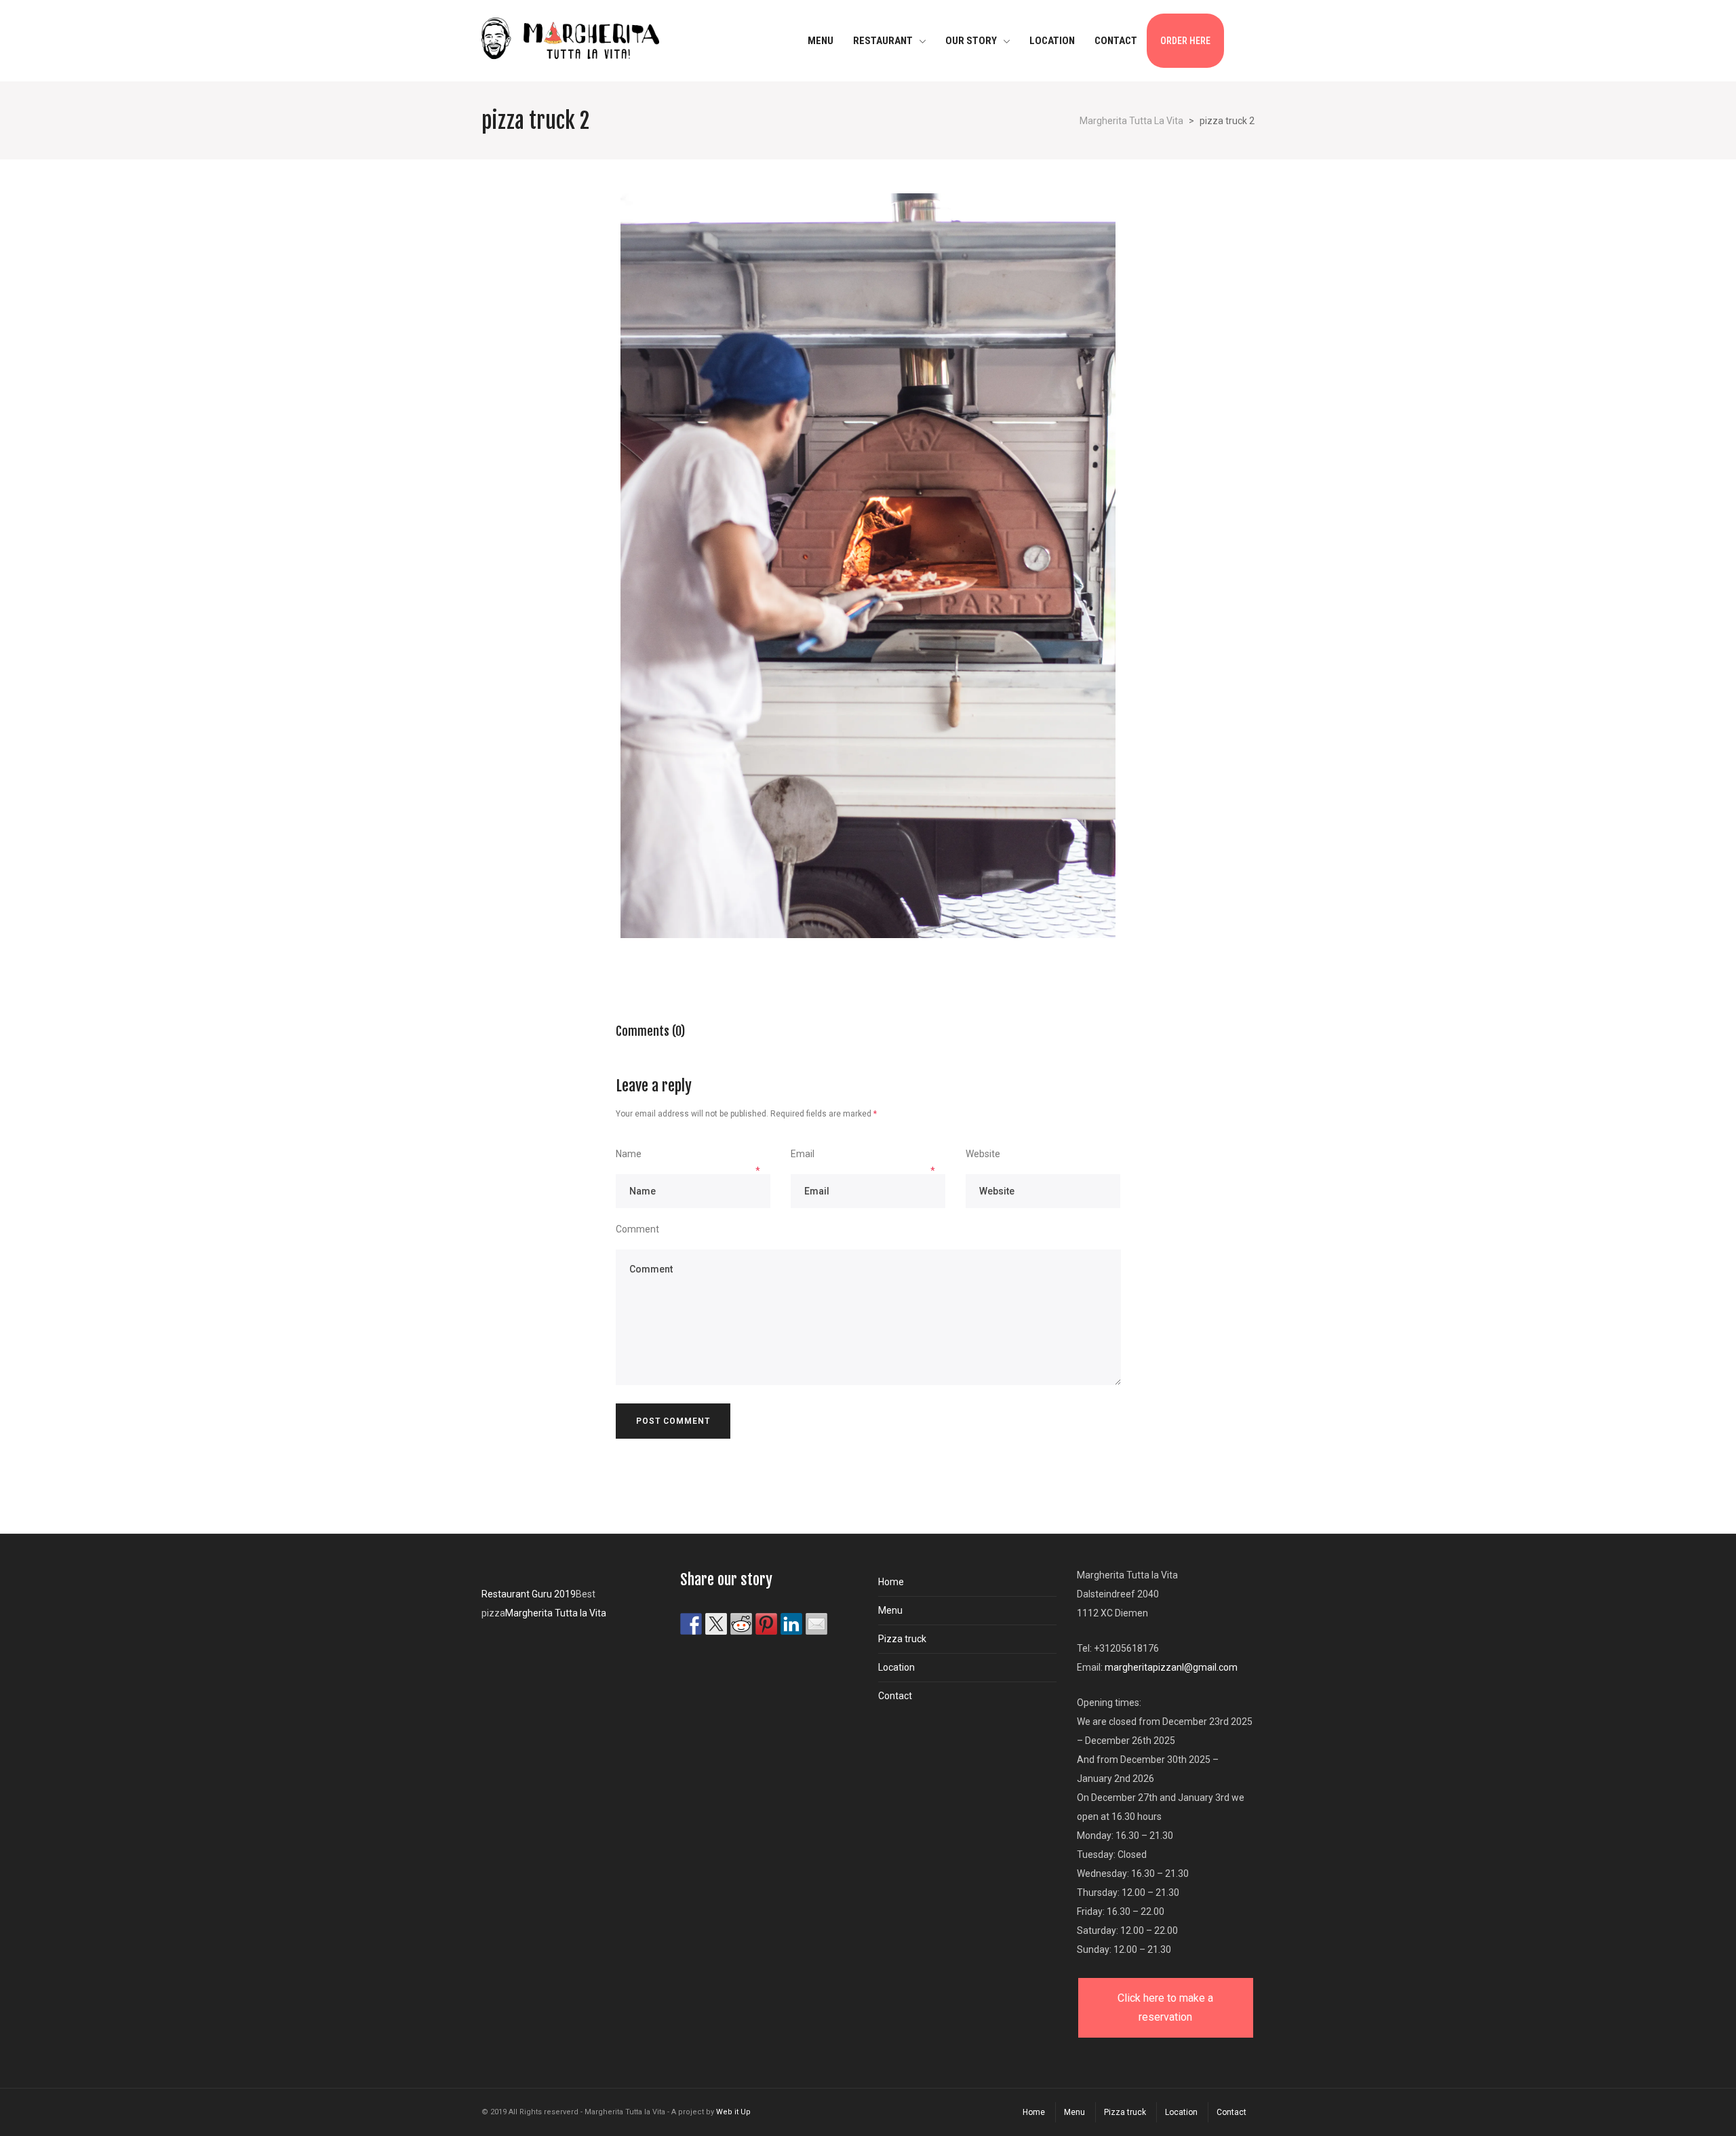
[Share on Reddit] (741, 1624)
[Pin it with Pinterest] (766, 1624)
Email (803, 1154)
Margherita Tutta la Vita (556, 1613)
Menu (890, 1610)
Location (896, 1667)
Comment (637, 1229)
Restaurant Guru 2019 (529, 1594)
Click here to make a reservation (1165, 2007)
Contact (895, 1696)
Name (629, 1154)
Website (983, 1154)
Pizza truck (902, 1639)
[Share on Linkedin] (791, 1624)
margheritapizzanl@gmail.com (1171, 1667)
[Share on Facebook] (691, 1624)
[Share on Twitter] (716, 1624)
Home (891, 1582)
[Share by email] (816, 1624)
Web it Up (733, 2112)
